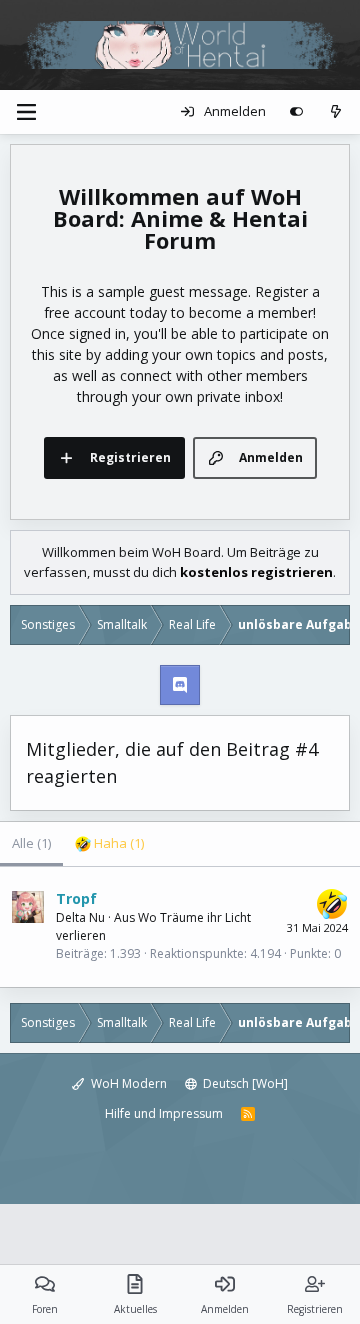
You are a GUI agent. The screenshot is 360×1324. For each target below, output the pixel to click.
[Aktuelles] (335, 112)
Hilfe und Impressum (164, 1113)
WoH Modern (127, 1083)
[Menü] (26, 112)
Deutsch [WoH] (244, 1083)
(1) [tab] (31, 843)
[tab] (109, 844)
